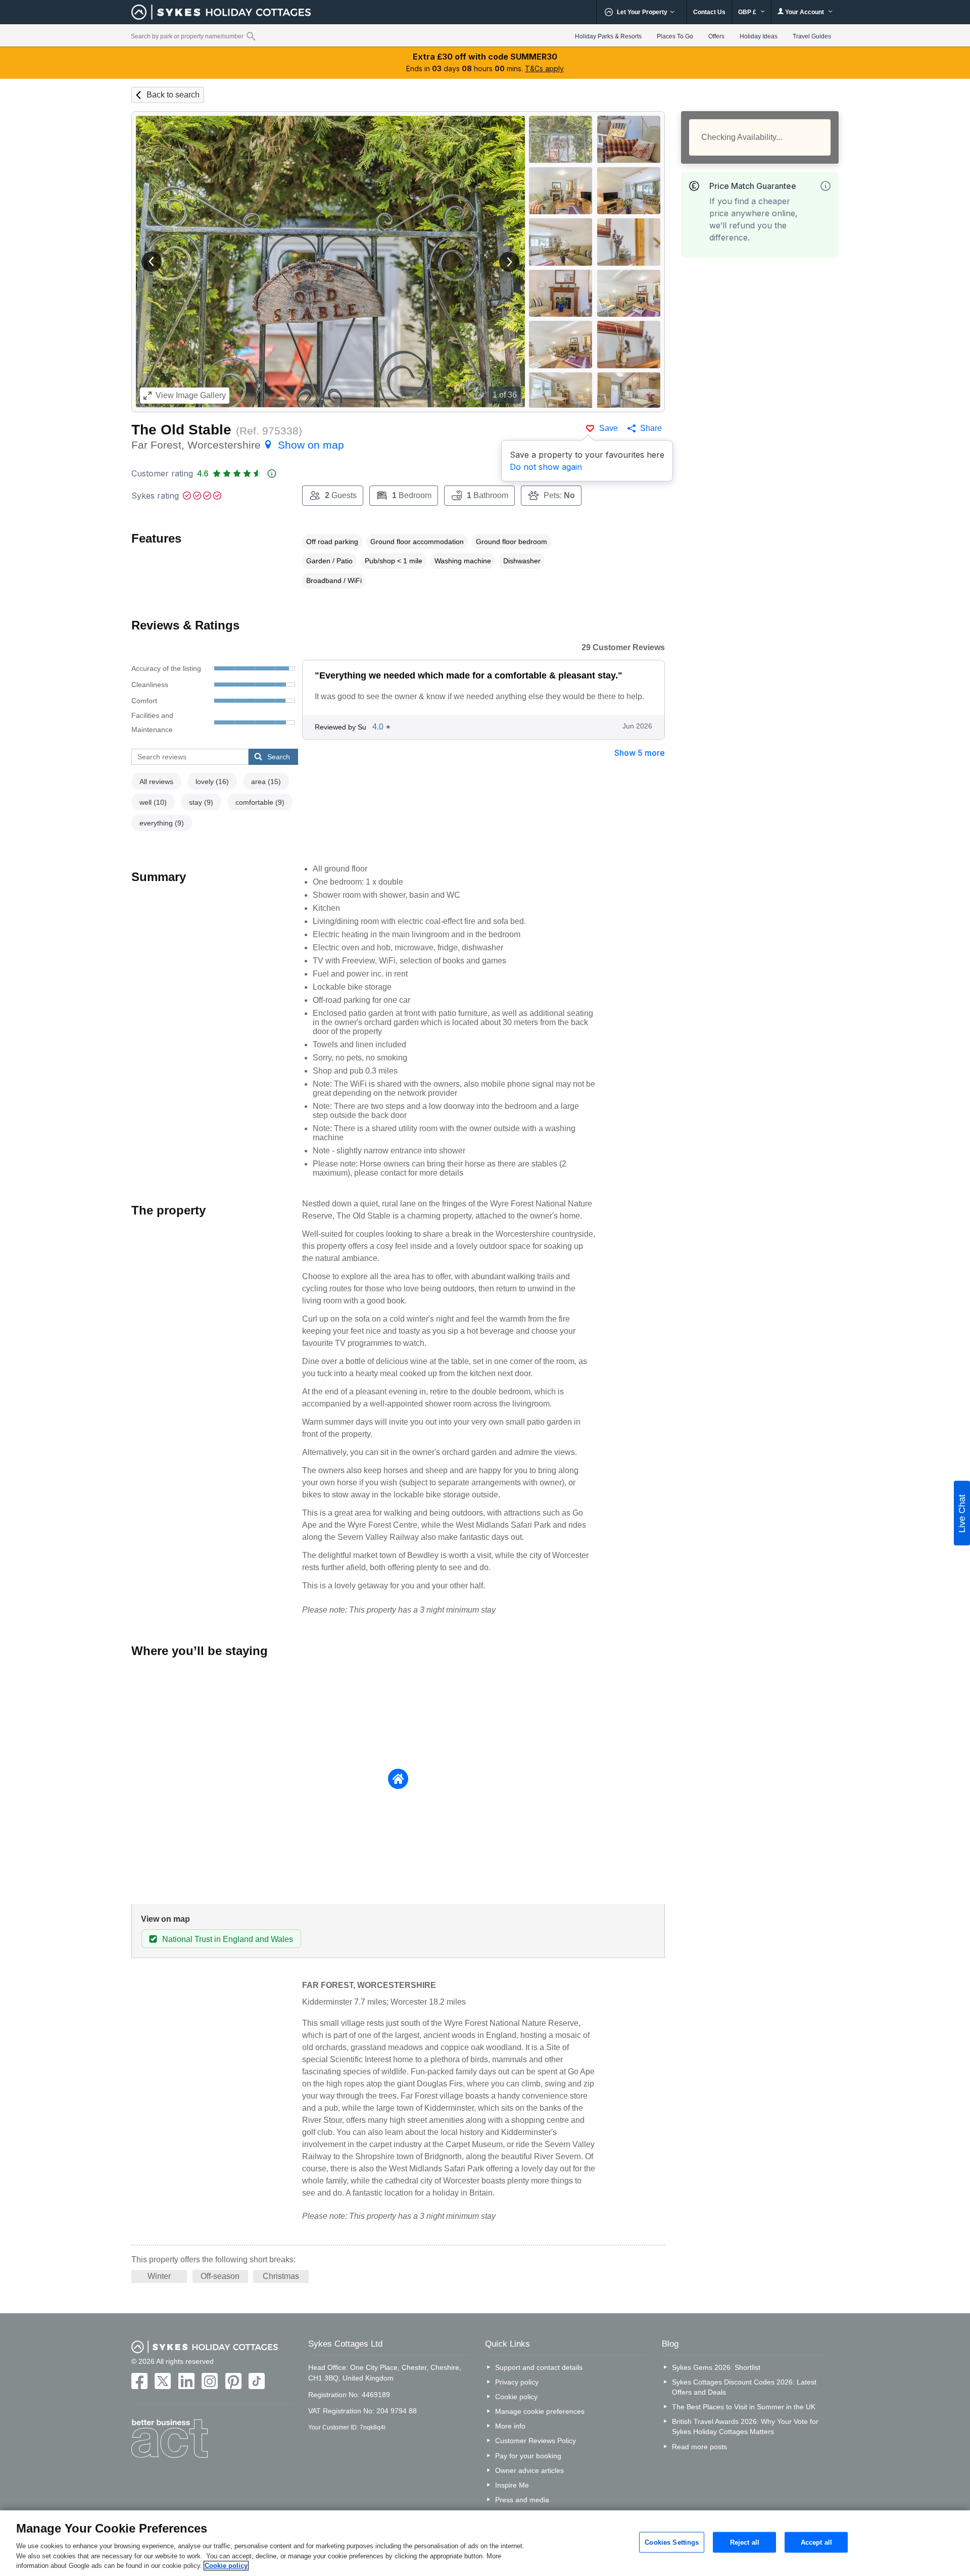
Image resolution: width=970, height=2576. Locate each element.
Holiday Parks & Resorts (608, 36)
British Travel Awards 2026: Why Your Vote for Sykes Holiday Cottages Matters (745, 2426)
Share (651, 428)
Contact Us (709, 12)
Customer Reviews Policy (536, 2441)
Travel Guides (812, 36)
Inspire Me (512, 2485)
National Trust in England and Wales (228, 1939)
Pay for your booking (528, 2456)
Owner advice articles (529, 2470)
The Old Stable (181, 430)
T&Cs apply (544, 68)
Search (279, 757)
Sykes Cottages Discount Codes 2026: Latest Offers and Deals (744, 2387)
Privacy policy (517, 2382)
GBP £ (748, 12)
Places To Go (675, 36)
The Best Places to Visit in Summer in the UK (744, 2407)
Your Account (805, 12)
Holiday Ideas (759, 36)
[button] (152, 262)
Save (609, 428)
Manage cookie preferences (540, 2411)
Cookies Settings (672, 2542)
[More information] (826, 186)
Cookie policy (516, 2397)
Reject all (745, 2542)
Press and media (522, 2500)
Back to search (173, 95)
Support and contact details (539, 2367)
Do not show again (546, 467)
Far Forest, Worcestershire (238, 445)
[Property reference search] (251, 36)
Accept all (816, 2542)
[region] (485, 2543)
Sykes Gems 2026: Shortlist (716, 2367)
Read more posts (699, 2447)
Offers (716, 36)
